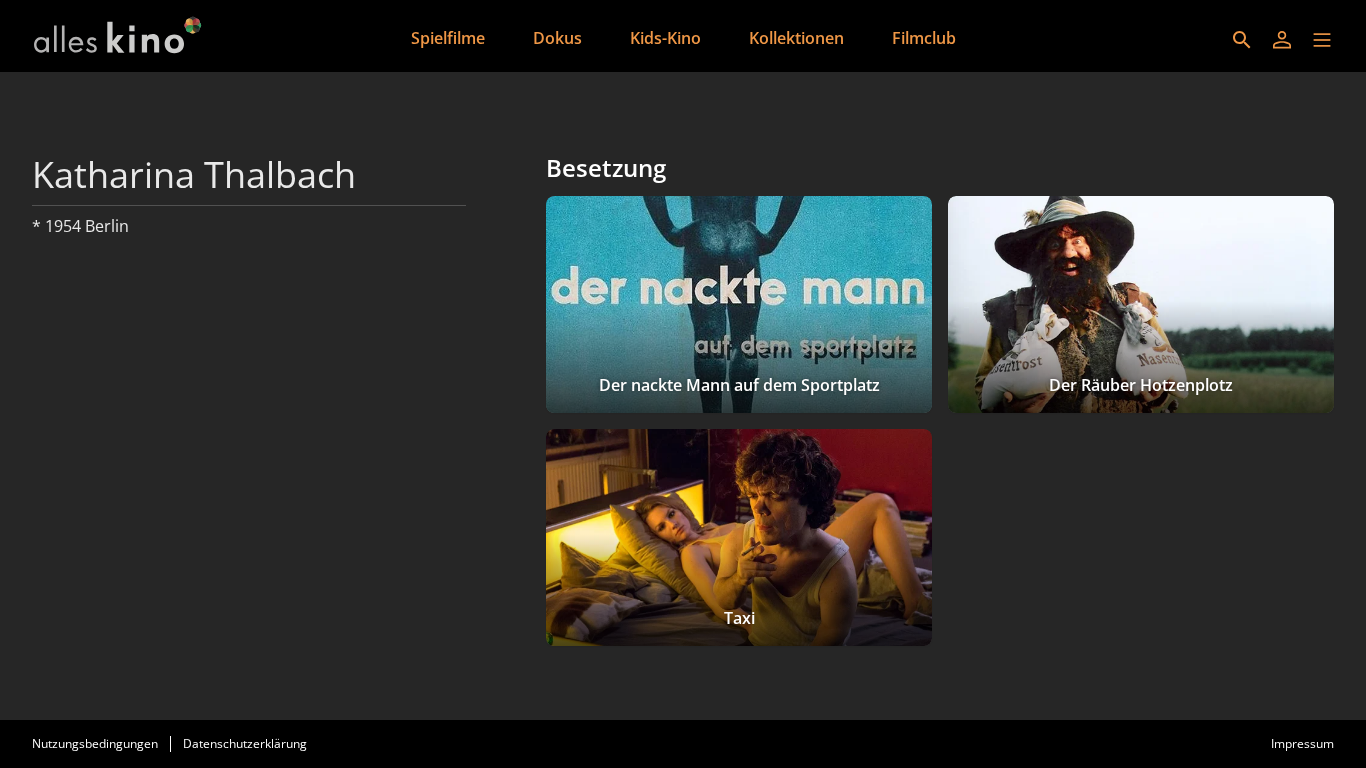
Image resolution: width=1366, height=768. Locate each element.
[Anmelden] (1282, 40)
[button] (1322, 40)
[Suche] (1242, 40)
